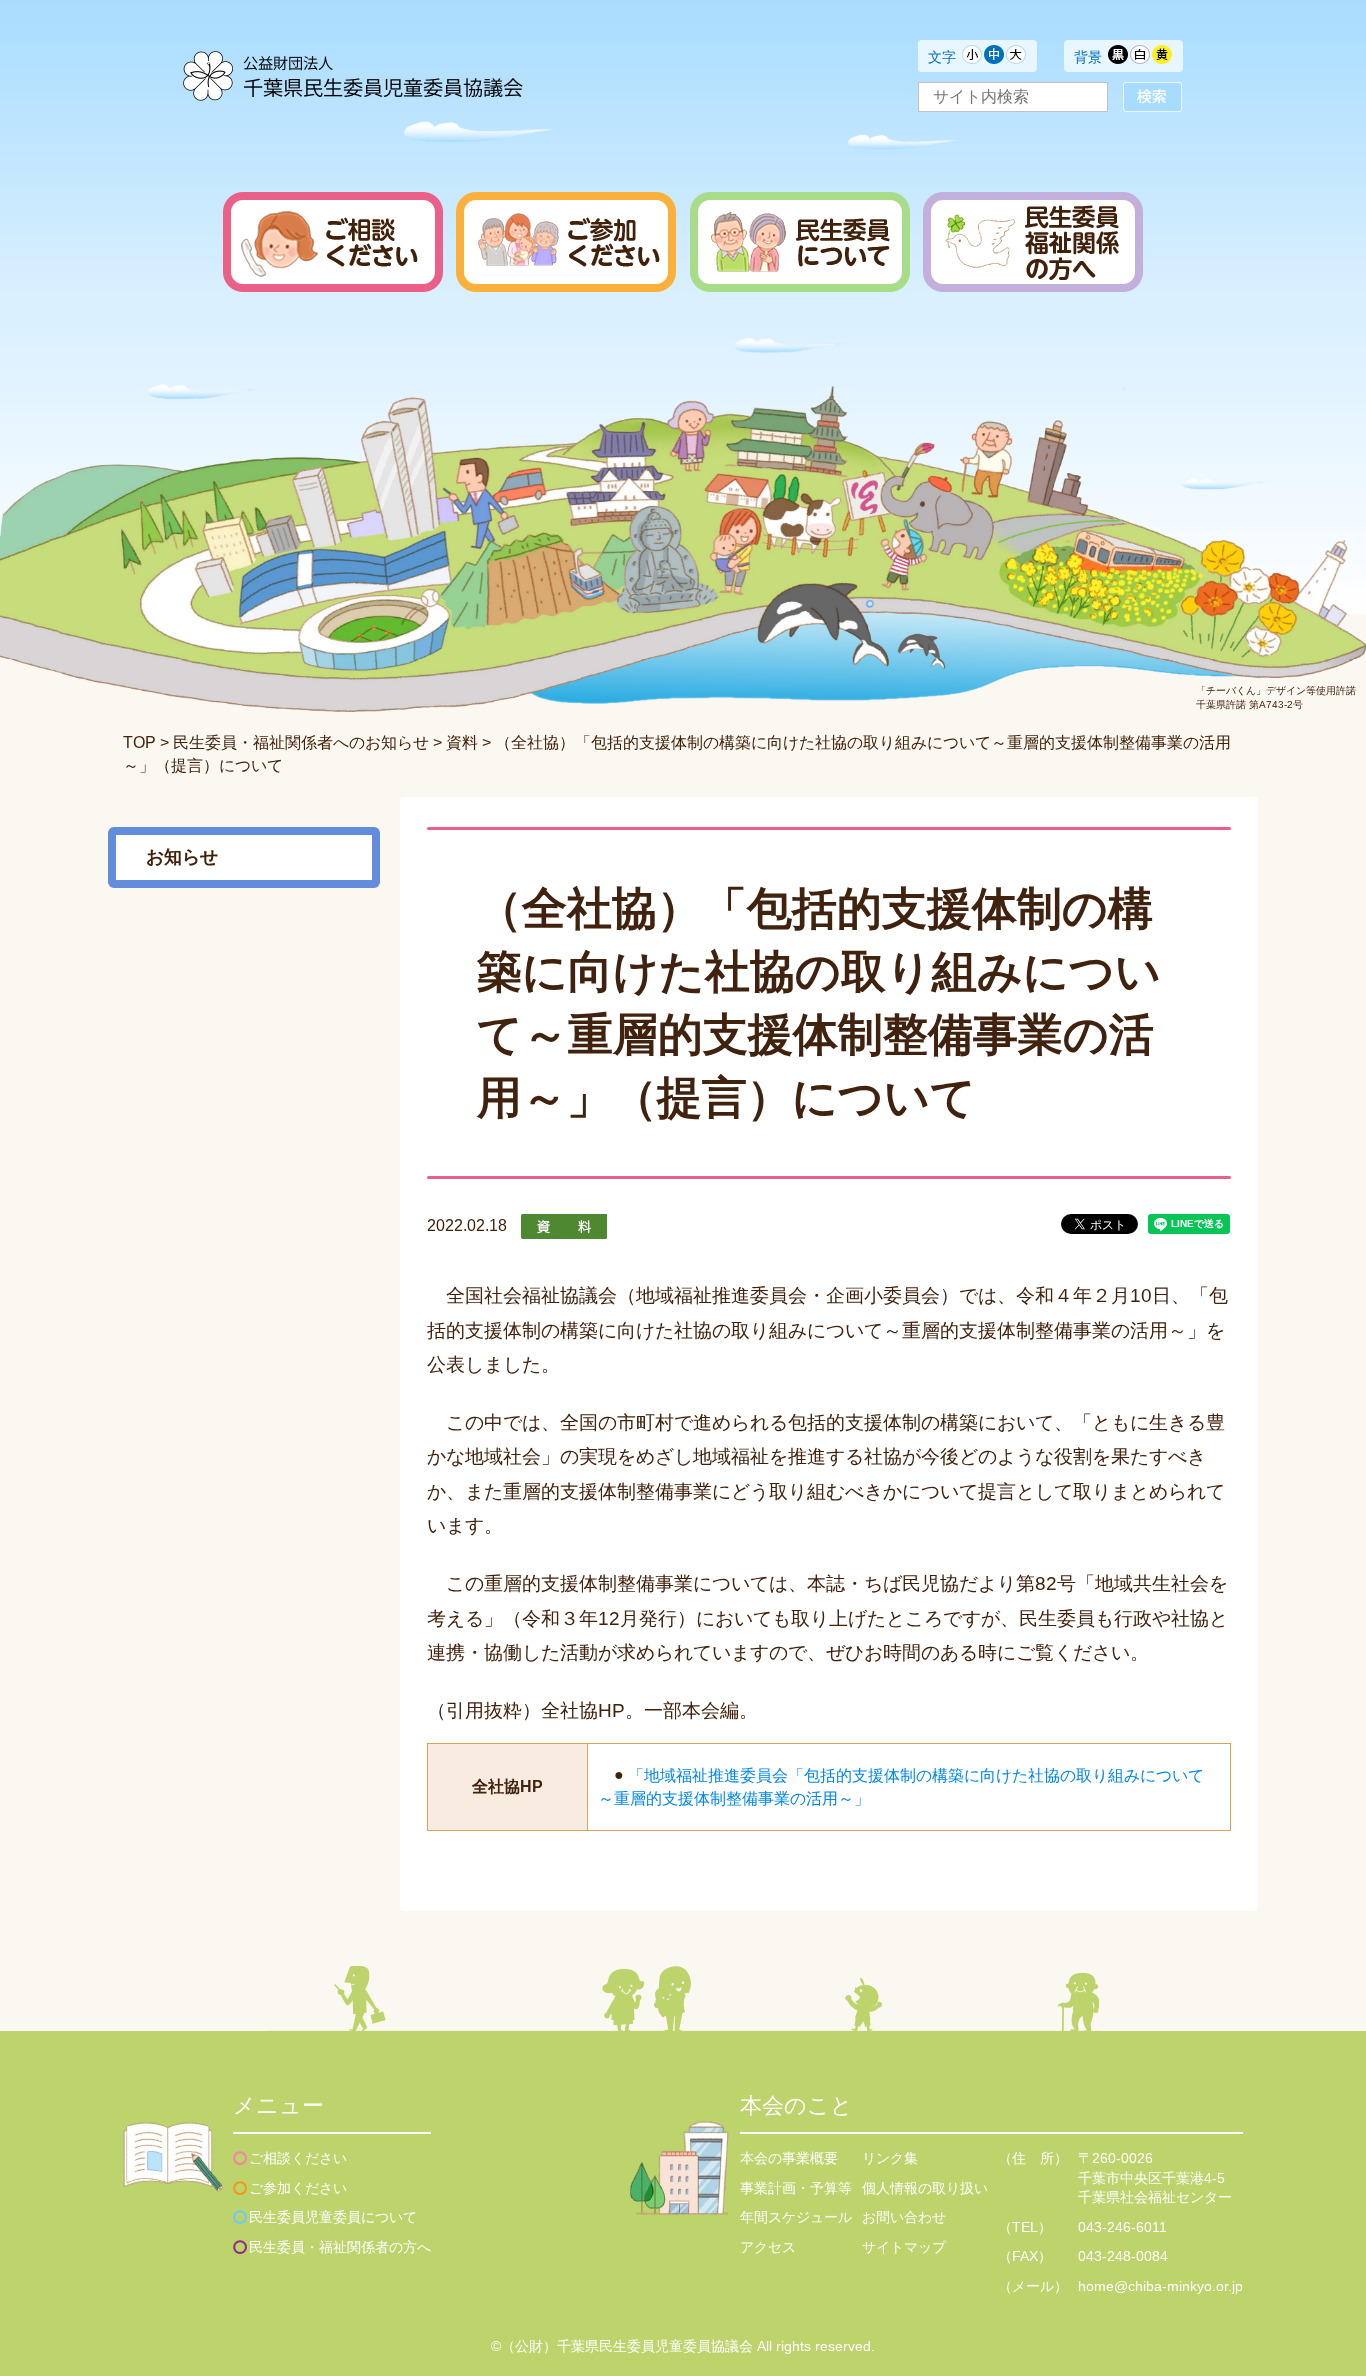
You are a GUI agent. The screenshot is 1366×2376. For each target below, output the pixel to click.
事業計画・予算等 (796, 2188)
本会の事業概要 (789, 2158)
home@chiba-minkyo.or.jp (1160, 2286)
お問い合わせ (904, 2217)
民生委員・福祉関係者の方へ (340, 2247)
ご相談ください (298, 2158)
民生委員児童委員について (333, 2217)
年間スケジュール (796, 2217)
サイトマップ (904, 2247)
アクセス (768, 2247)
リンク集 (890, 2158)
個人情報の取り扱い (925, 2188)
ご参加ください (298, 2188)
